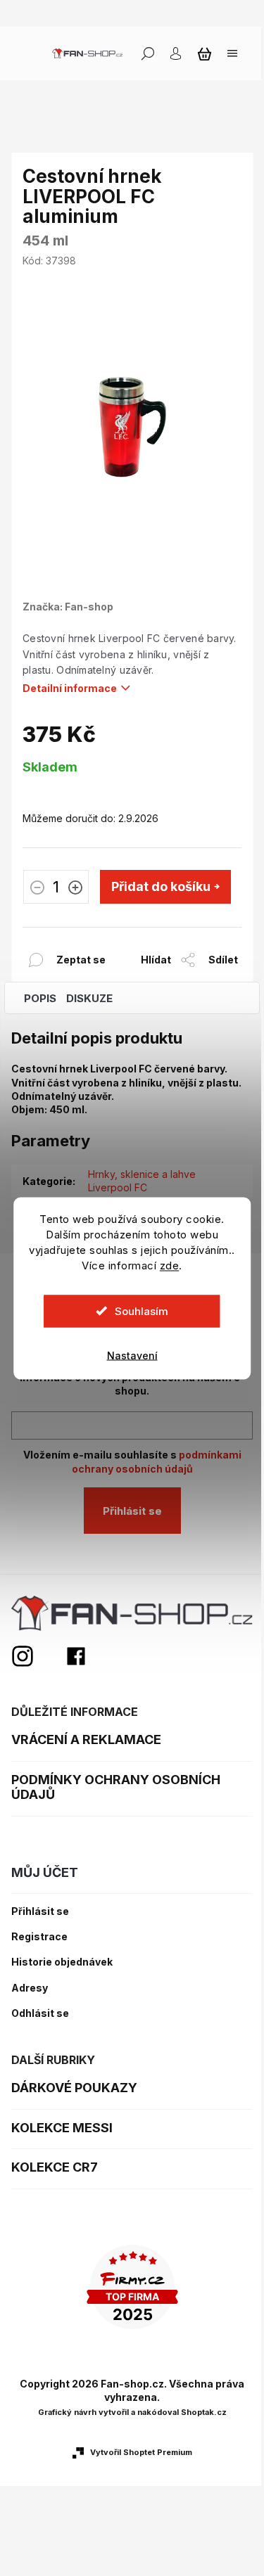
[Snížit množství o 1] (37, 889)
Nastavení (132, 1355)
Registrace (39, 1937)
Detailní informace (70, 688)
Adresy (30, 1988)
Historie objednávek (62, 1962)
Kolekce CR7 (55, 2167)
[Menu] (232, 53)
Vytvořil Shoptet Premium (141, 2452)
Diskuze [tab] (89, 998)
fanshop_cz (38, 1656)
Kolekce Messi (62, 2128)
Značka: (68, 607)
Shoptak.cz (204, 2412)
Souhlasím (142, 1311)
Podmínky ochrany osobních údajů (116, 1787)
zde (170, 1265)
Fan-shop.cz (76, 1656)
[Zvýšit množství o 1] (75, 889)
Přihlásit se (132, 1511)
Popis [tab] (40, 998)
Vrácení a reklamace (86, 1739)
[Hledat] (148, 53)
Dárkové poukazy (74, 2088)
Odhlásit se (40, 2013)
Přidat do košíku (161, 886)
